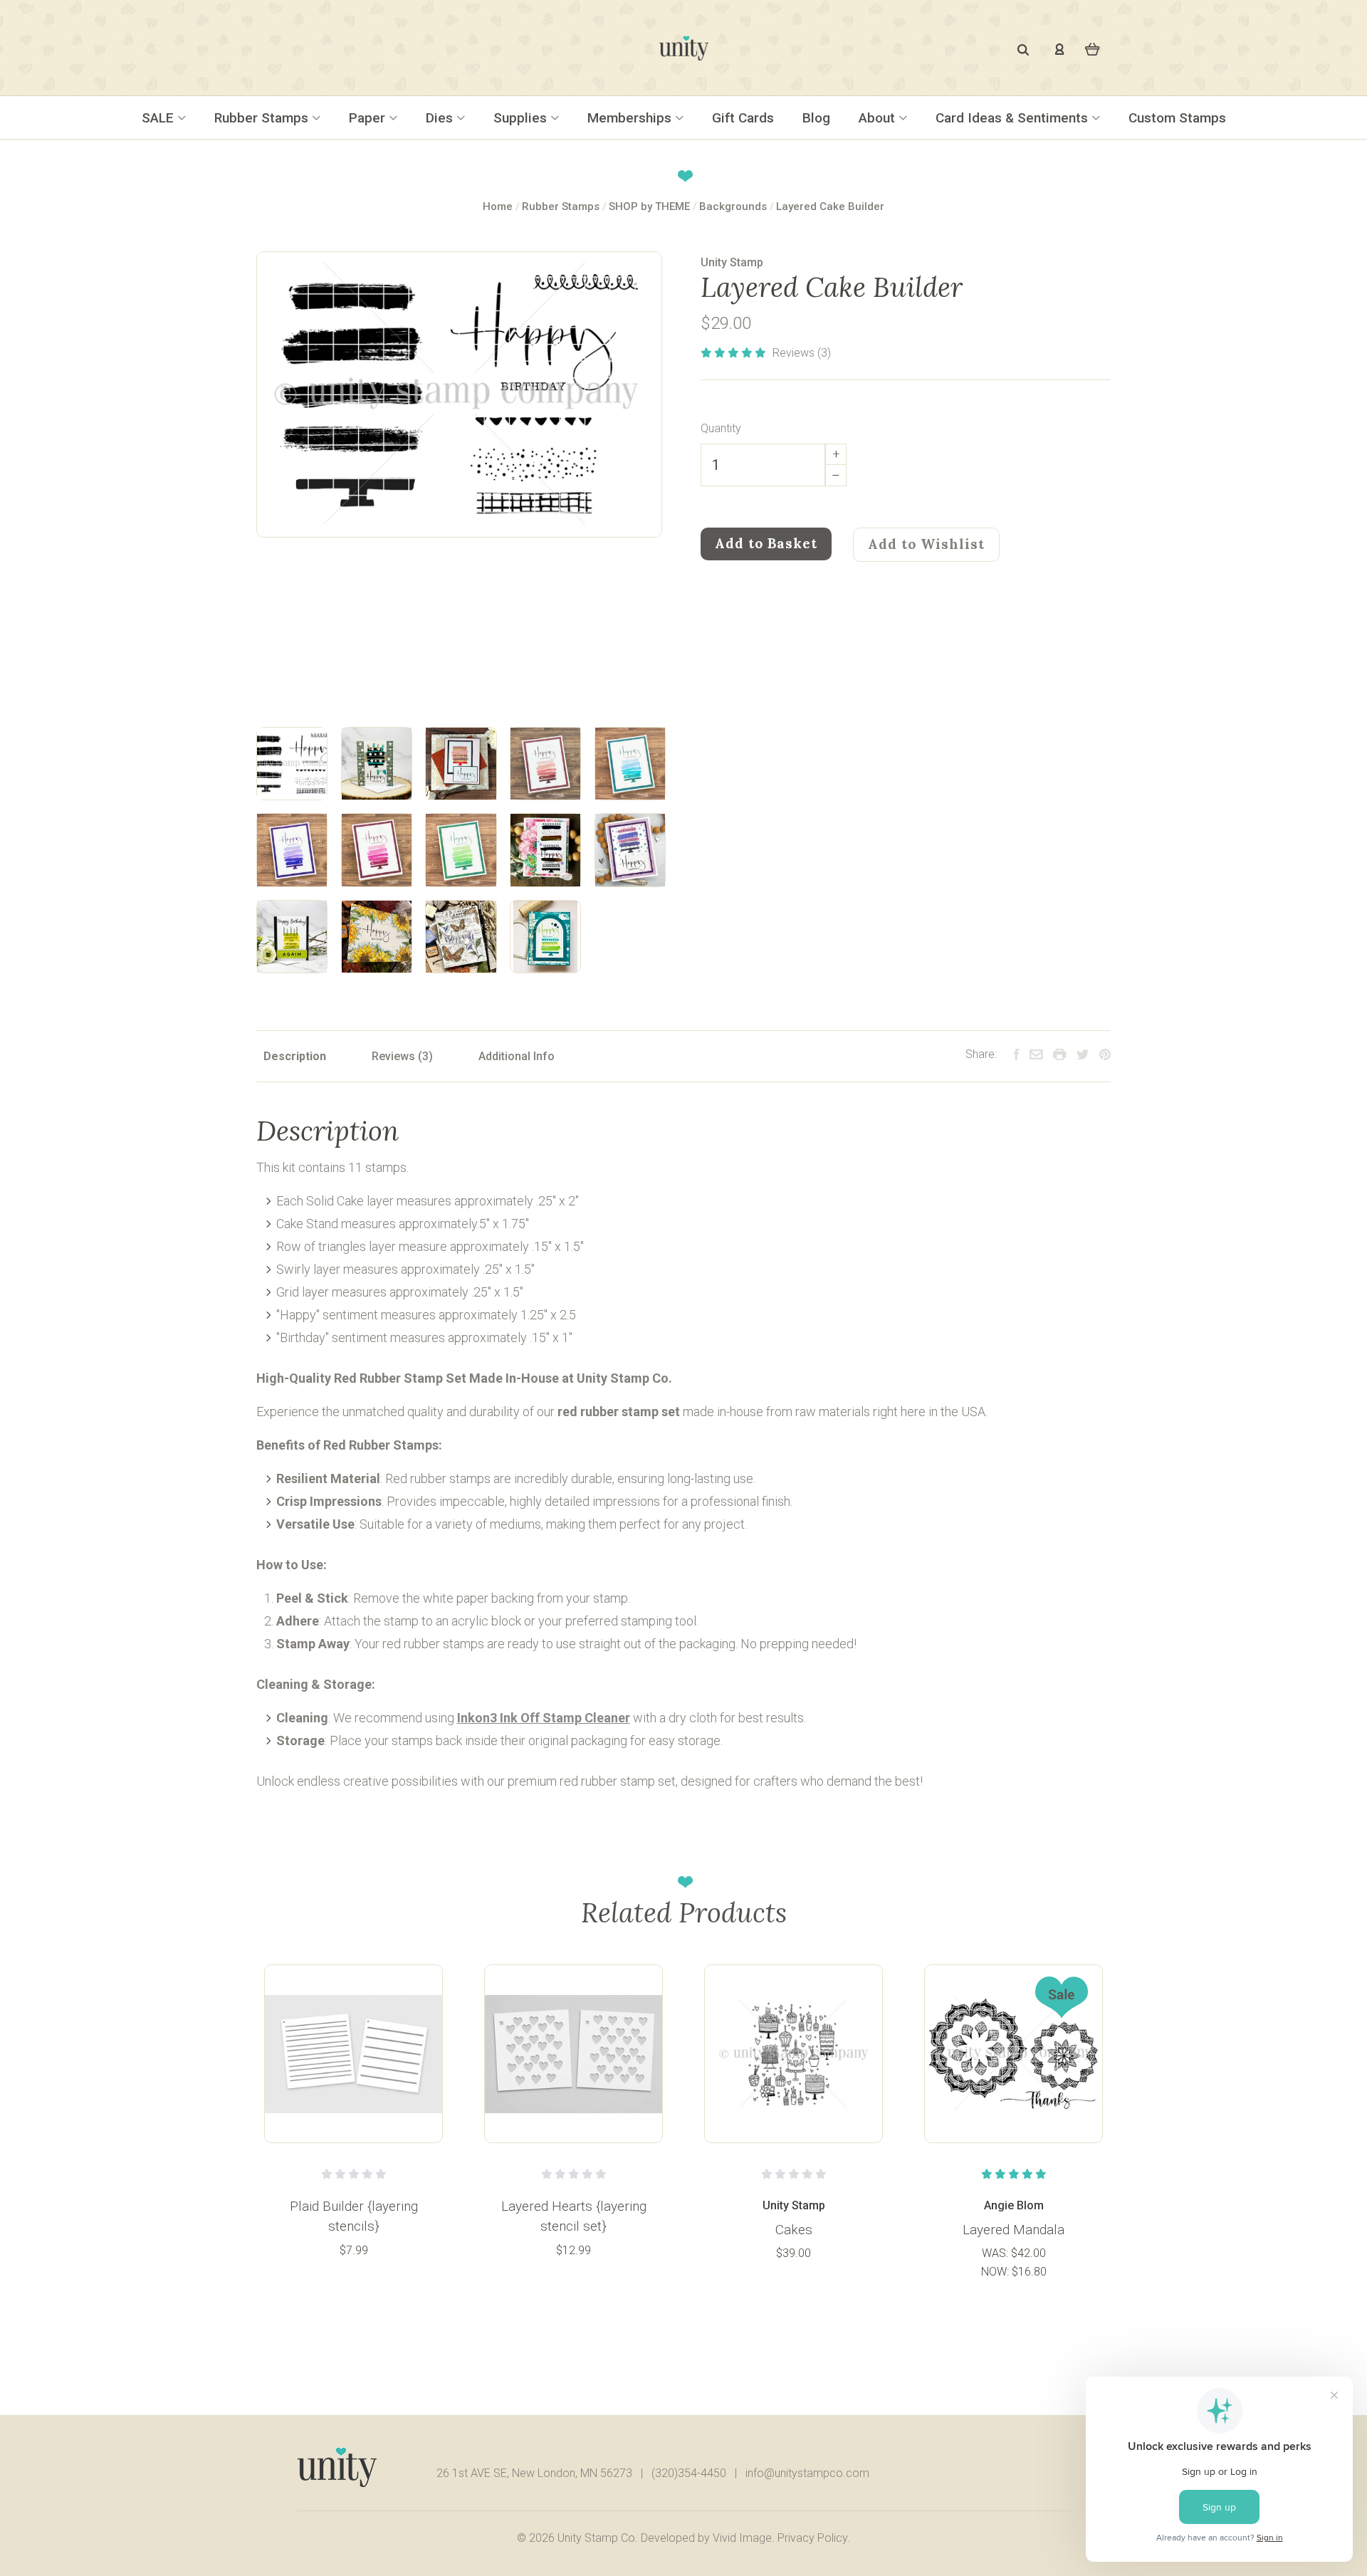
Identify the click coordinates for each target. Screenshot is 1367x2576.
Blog (816, 118)
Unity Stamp (732, 262)
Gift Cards (743, 118)
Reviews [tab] (395, 1056)
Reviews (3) (802, 353)
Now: (996, 2272)
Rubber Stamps (263, 118)
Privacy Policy (812, 2538)
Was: (996, 2253)
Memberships (631, 118)
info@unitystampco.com (807, 2473)
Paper (369, 118)
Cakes (794, 2230)
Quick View (354, 2053)
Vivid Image (742, 2538)
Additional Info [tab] (517, 1056)
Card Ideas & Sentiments (1014, 118)
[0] (1093, 48)
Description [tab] (295, 1056)
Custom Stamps (1177, 118)
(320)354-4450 (689, 2473)
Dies (441, 118)
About (879, 118)
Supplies (522, 118)
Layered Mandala (1014, 2230)
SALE (159, 118)
